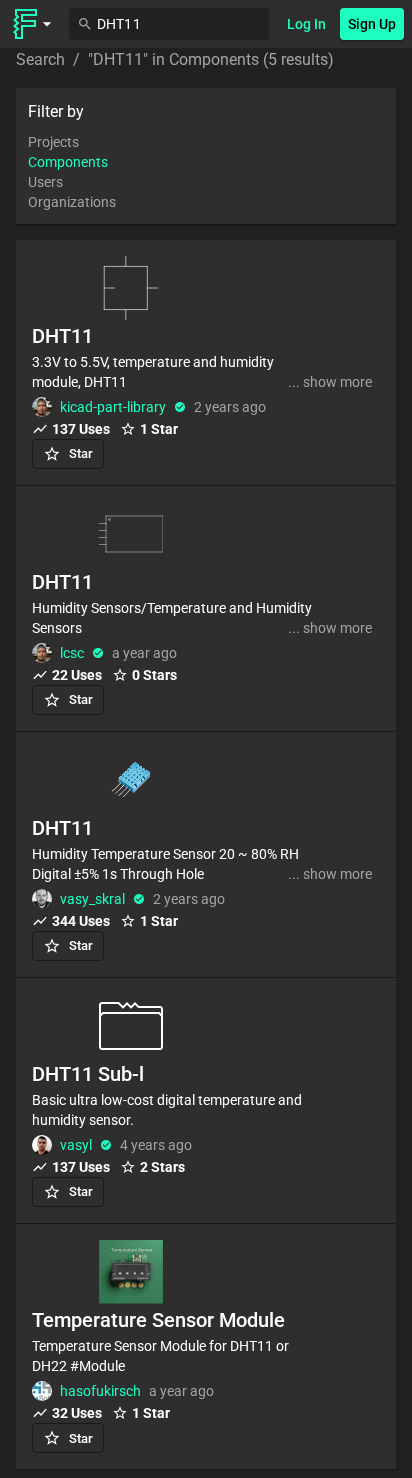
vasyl (76, 1145)
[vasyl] (42, 1145)
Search (40, 59)
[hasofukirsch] (42, 1391)
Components (68, 162)
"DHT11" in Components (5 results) (211, 59)
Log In (306, 24)
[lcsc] (42, 653)
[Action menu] (32, 24)
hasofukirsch (100, 1391)
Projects (53, 142)
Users (45, 182)
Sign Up (372, 24)
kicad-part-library (113, 407)
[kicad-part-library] (42, 407)
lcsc (72, 653)
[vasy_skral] (42, 899)
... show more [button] (330, 382)
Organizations (72, 202)
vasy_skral (92, 899)
